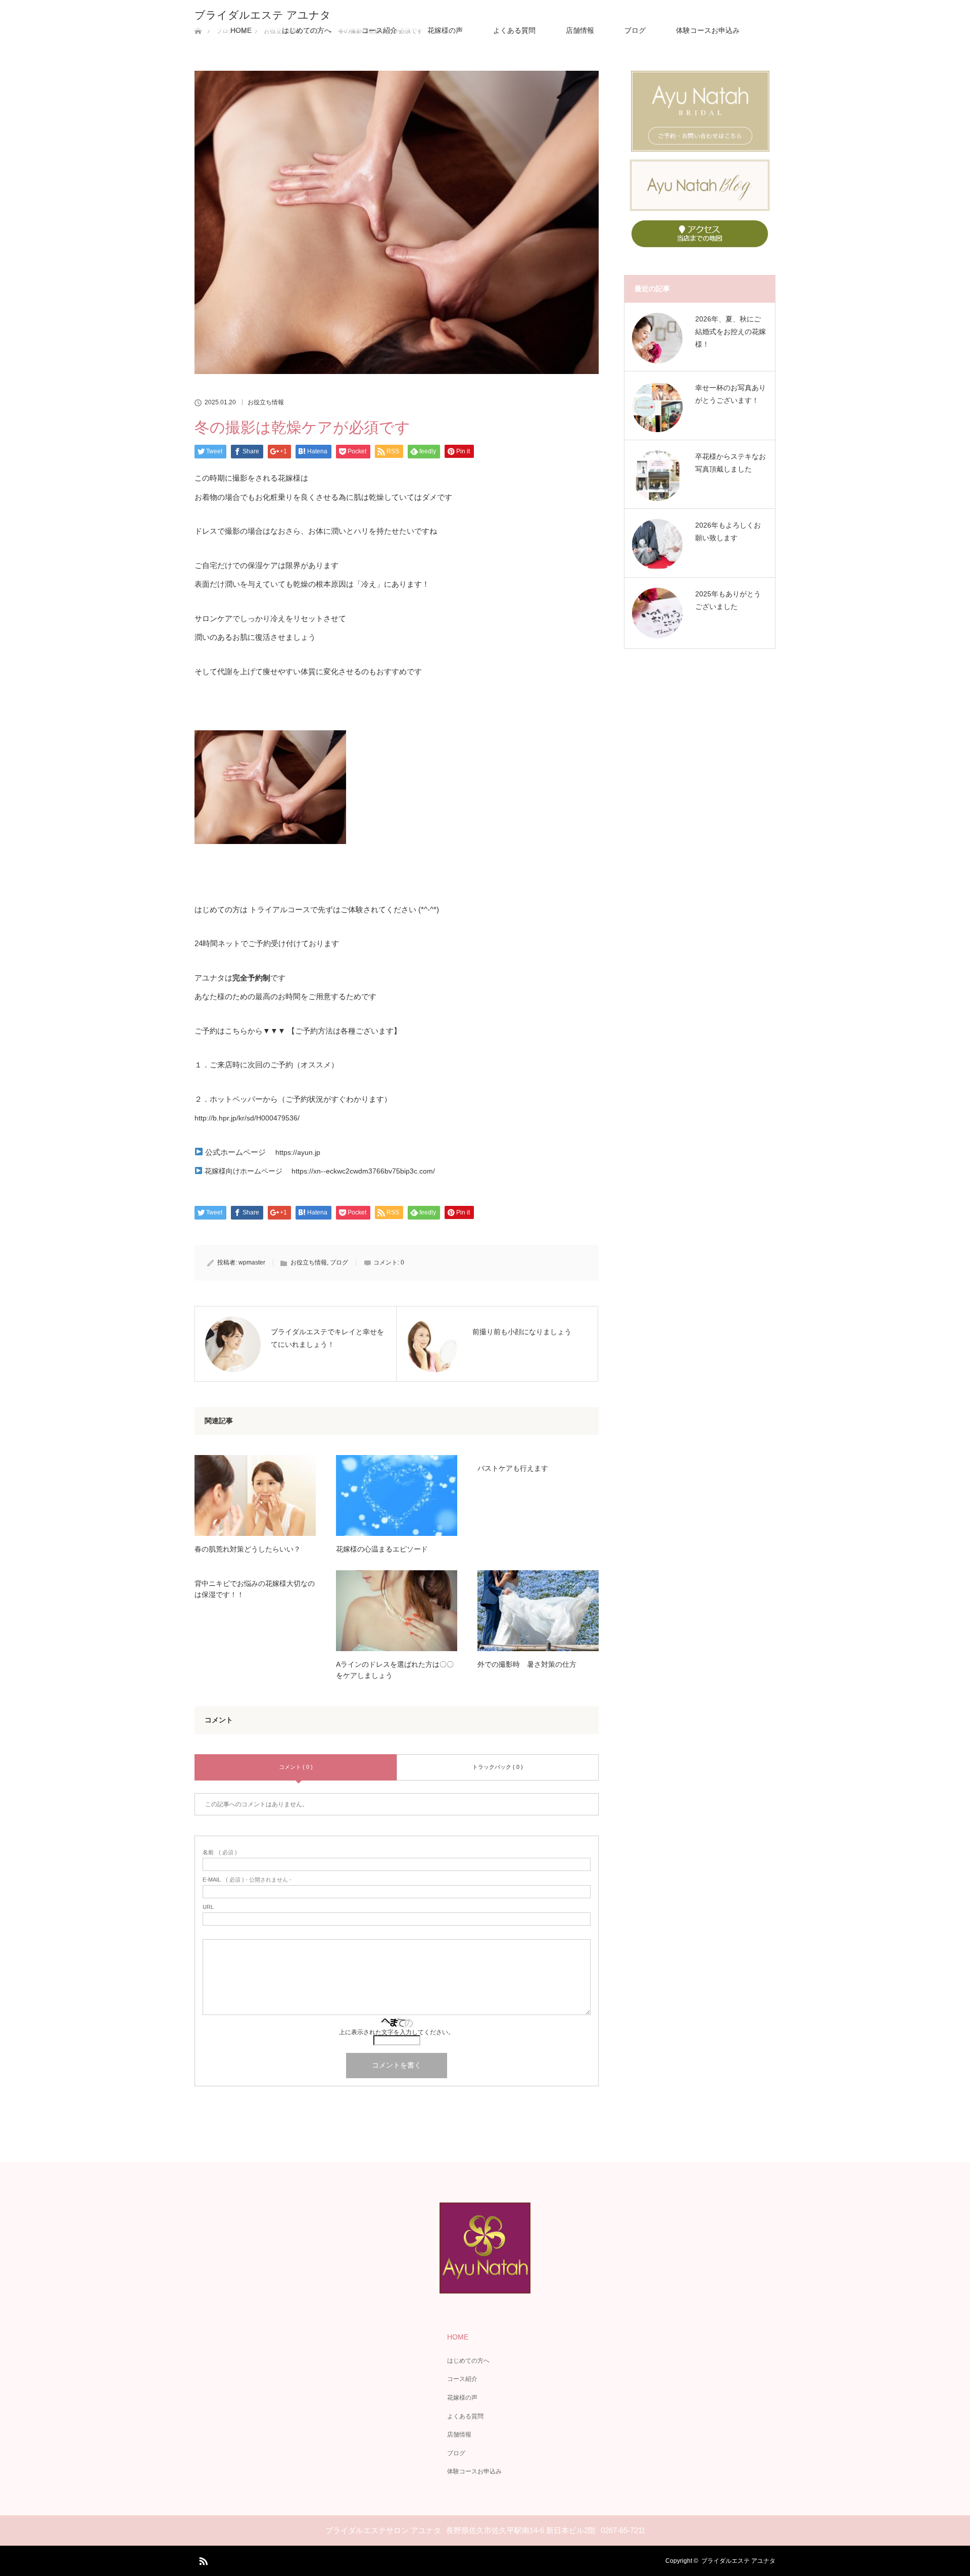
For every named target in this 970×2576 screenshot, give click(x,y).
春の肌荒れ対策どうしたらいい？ (248, 1549)
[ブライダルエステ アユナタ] (485, 2286)
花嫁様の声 (445, 30)
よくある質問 (514, 30)
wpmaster (252, 1262)
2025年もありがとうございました (728, 600)
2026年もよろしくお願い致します (728, 531)
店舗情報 (580, 30)
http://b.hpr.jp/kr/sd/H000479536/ (247, 1118)
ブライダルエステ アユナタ (263, 15)
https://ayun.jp (298, 1152)
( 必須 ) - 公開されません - (247, 1880)
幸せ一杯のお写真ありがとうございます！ (731, 394)
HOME (241, 30)
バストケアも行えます (513, 1468)
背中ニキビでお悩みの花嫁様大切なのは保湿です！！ (255, 1589)
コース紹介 (379, 30)
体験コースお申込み (708, 30)
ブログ (635, 30)
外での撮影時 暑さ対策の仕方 (527, 1664)
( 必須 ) (220, 1853)
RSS (202, 2559)
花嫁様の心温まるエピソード (382, 1549)
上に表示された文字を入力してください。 (397, 2032)
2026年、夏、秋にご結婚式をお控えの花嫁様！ (731, 332)
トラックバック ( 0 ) (498, 1767)
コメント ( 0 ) (296, 1767)
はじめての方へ (307, 30)
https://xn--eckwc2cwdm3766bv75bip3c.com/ (363, 1171)
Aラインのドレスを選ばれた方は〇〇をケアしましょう (395, 1670)
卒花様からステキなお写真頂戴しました (731, 463)
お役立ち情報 (266, 402)
